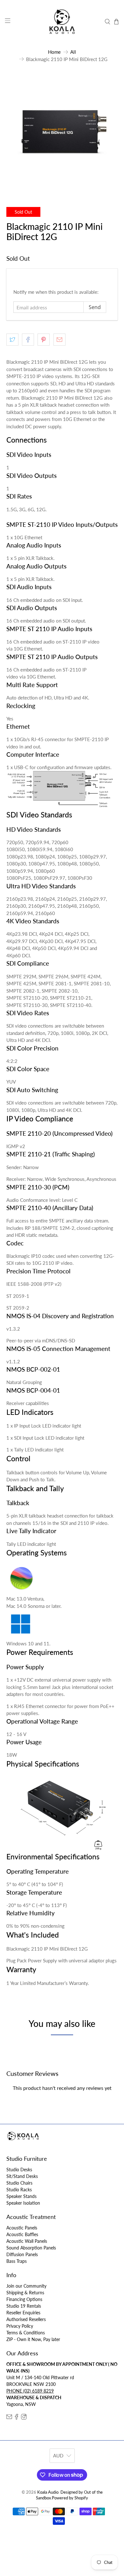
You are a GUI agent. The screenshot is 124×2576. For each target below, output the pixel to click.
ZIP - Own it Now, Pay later (33, 2339)
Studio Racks (19, 2190)
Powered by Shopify (70, 2498)
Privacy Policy (20, 2326)
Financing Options (24, 2299)
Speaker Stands (21, 2196)
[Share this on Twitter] (12, 340)
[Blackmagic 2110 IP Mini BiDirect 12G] (62, 132)
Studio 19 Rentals (24, 2306)
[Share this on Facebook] (28, 340)
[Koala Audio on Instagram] (24, 2418)
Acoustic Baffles (22, 2234)
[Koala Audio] (62, 22)
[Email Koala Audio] (9, 2418)
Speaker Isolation (23, 2203)
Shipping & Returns (25, 2293)
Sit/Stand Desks (22, 2176)
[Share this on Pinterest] (44, 340)
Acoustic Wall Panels (27, 2241)
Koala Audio (48, 2492)
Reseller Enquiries (23, 2313)
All (73, 52)
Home (54, 52)
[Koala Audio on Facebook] (17, 2418)
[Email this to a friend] (59, 340)
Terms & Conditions (26, 2333)
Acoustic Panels (22, 2228)
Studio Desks (19, 2170)
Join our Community (26, 2286)
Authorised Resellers (26, 2319)
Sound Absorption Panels (31, 2248)
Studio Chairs (19, 2183)
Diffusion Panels (22, 2254)
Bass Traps (17, 2261)
